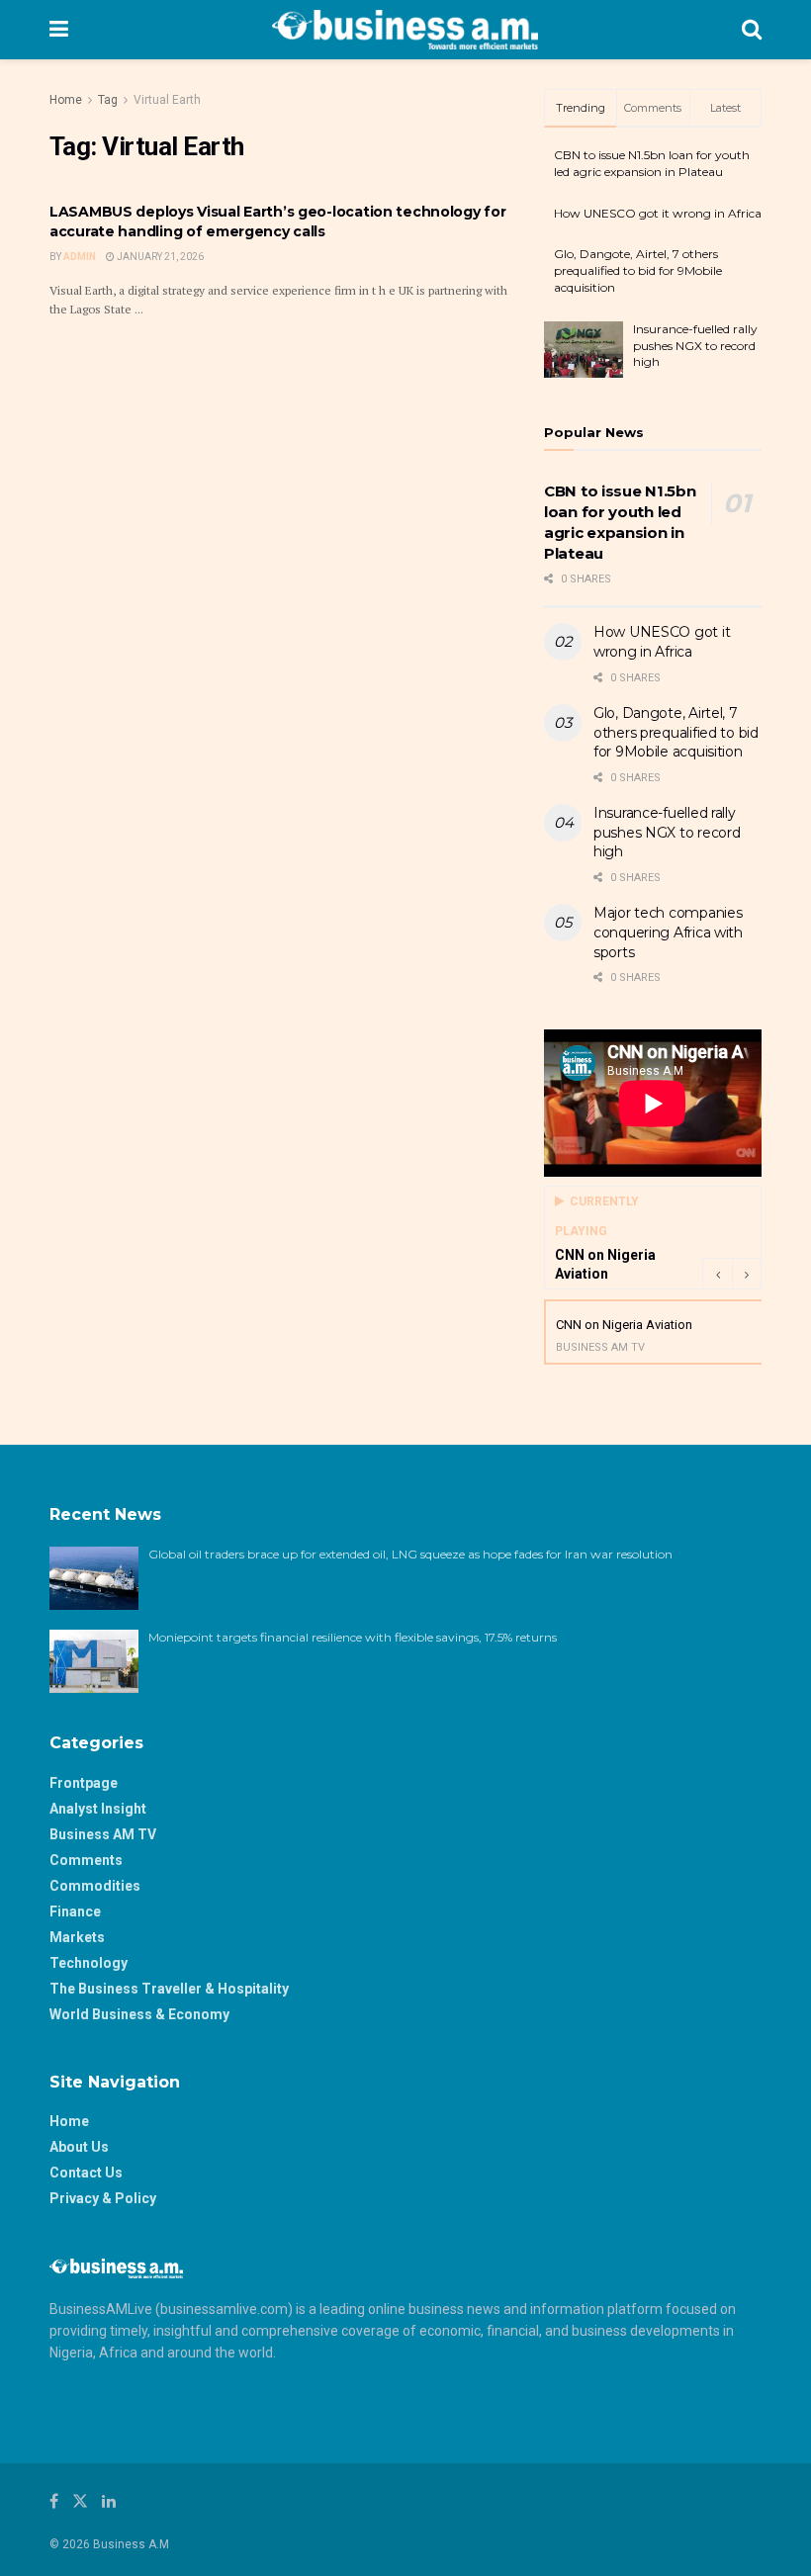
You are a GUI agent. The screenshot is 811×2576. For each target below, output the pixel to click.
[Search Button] (752, 30)
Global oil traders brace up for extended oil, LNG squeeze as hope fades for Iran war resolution (412, 1554)
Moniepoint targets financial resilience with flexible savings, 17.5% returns (353, 1637)
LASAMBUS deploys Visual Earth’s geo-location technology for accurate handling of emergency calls (277, 222)
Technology (89, 1963)
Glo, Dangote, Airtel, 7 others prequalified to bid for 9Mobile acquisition (638, 270)
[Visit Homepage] (405, 30)
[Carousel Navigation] (732, 1274)
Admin (80, 257)
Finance (75, 1911)
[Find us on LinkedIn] (109, 2501)
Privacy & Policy (103, 2198)
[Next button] (747, 1274)
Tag (108, 100)
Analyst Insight (98, 1809)
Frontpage (84, 1783)
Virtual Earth (167, 100)
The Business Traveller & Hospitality (169, 1989)
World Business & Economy (139, 2014)
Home (66, 100)
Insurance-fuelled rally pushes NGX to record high (695, 346)
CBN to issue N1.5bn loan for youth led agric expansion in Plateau (652, 163)
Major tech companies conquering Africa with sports (668, 932)
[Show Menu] (59, 30)
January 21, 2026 (159, 257)
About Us (79, 2147)
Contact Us (86, 2173)
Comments (86, 1860)
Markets (77, 1937)
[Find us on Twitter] (80, 2501)
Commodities (95, 1886)
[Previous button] (717, 1274)
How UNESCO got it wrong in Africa (658, 213)
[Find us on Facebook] (54, 2501)
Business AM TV (103, 1834)
